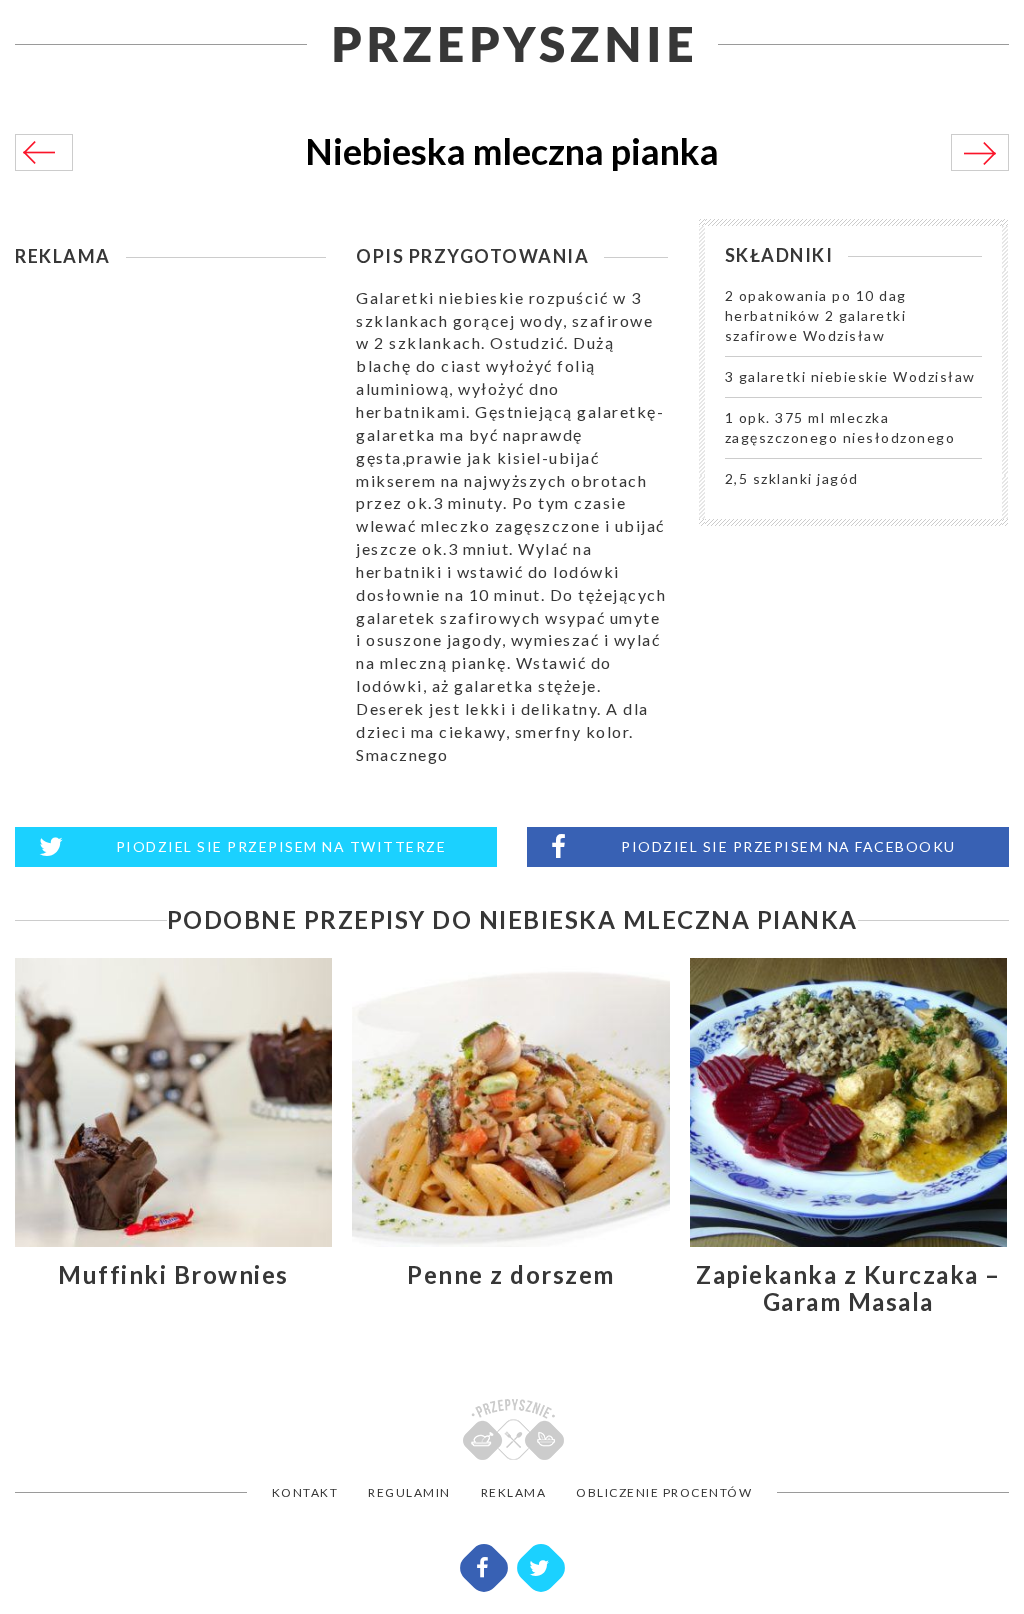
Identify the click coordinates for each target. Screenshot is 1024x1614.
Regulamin (409, 1492)
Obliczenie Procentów (664, 1492)
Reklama (514, 1492)
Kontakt (305, 1492)
